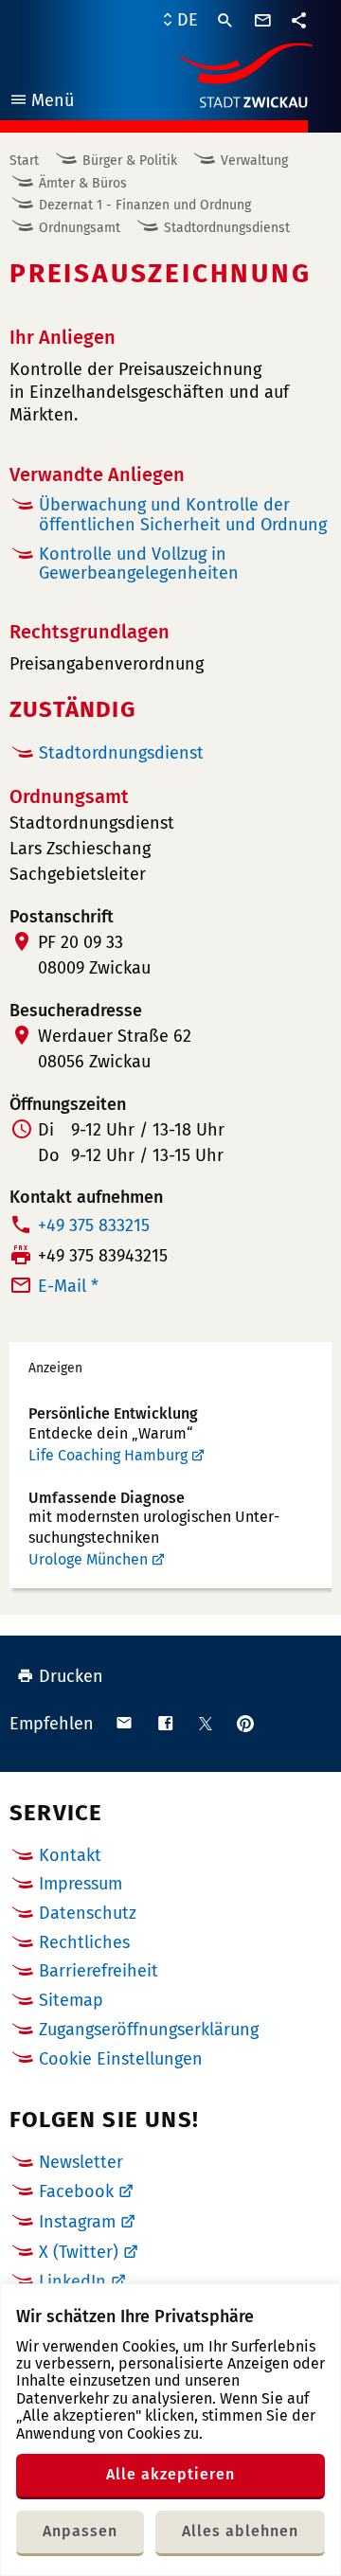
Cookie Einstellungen (121, 2059)
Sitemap (71, 2000)
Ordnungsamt (80, 228)
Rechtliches (84, 1942)
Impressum (81, 1884)
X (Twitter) (79, 2252)
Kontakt (70, 1855)
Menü (41, 103)
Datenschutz (88, 1913)
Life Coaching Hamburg (108, 1455)
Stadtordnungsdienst (227, 228)
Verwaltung (254, 161)
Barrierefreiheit (99, 1971)
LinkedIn (72, 2281)
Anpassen (80, 2531)
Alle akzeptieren (170, 2474)
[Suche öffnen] (225, 21)
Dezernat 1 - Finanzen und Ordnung (145, 205)
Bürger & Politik (130, 161)
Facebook (76, 2191)
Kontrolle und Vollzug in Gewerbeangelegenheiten (139, 564)
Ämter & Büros (83, 183)
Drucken (71, 1676)
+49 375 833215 (94, 1225)
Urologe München (88, 1559)
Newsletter (81, 2162)
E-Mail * (68, 1286)
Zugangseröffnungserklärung (149, 2030)
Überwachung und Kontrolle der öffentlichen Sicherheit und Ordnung (183, 515)
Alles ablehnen (240, 2531)
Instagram (77, 2222)
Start (24, 161)
